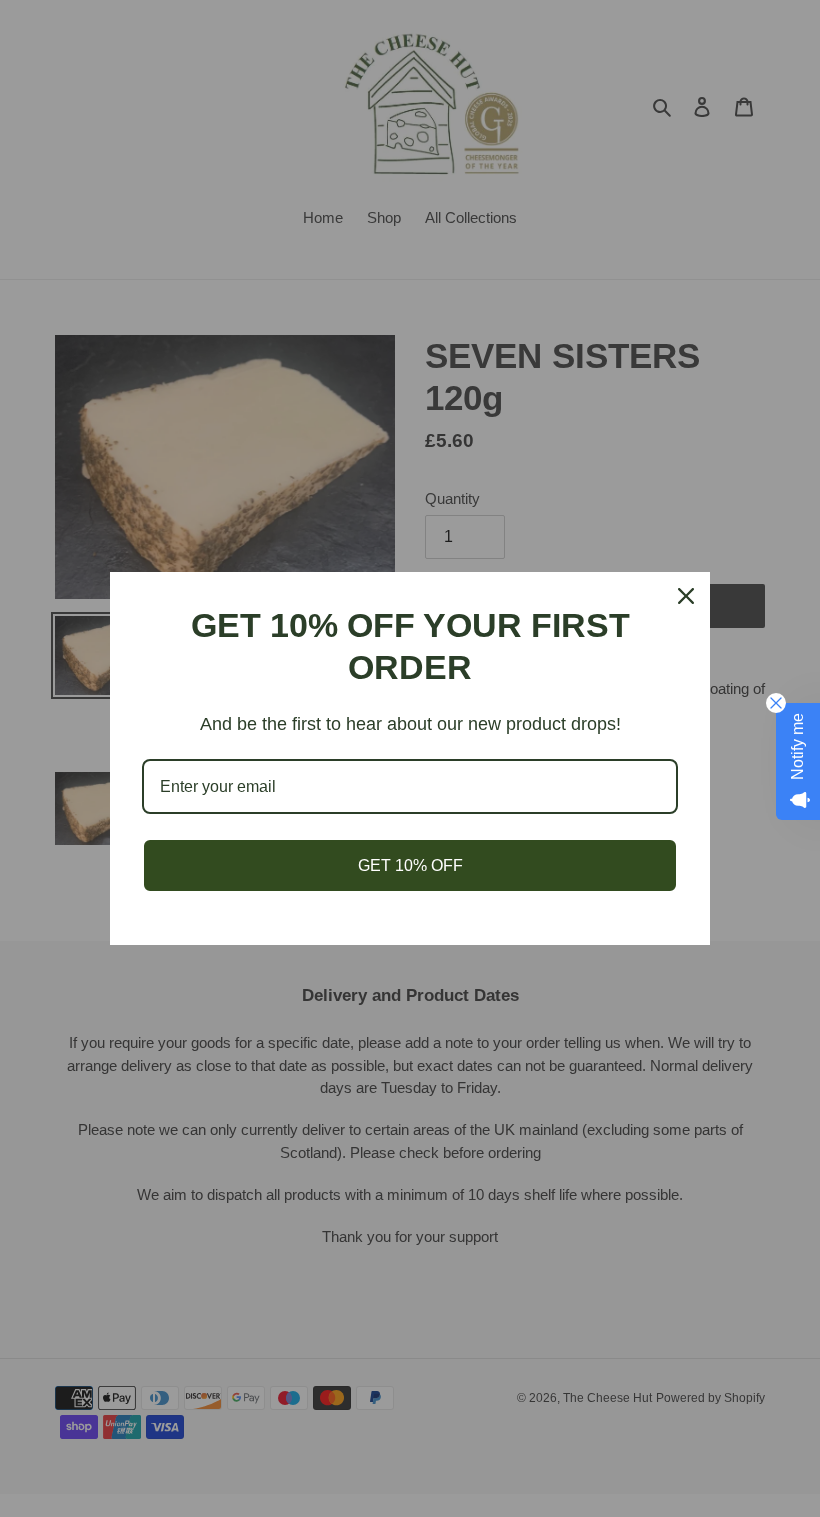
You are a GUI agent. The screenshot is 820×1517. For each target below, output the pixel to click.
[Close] (686, 596)
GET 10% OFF (410, 865)
